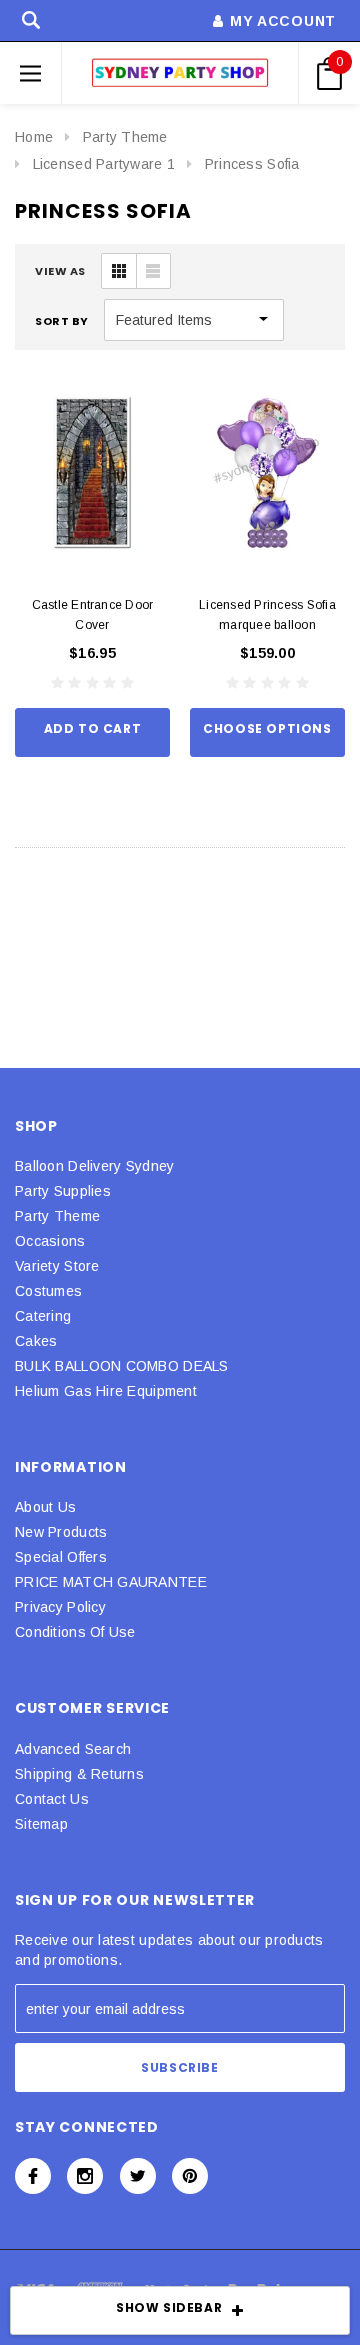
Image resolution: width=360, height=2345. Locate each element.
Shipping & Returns (79, 1774)
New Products (61, 1532)
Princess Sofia (252, 164)
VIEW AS (60, 271)
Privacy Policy (60, 1607)
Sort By (62, 321)
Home (34, 137)
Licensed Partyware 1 (104, 164)
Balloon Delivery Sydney (94, 1166)
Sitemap (41, 1824)
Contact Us (52, 1799)
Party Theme (125, 137)
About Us (45, 1507)
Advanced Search (73, 1749)
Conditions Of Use (75, 1632)
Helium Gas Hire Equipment (106, 1391)
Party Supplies (63, 1191)
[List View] (153, 271)
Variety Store (57, 1266)
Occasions (50, 1241)
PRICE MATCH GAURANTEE (111, 1582)
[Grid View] (119, 271)
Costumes (48, 1291)
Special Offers (61, 1557)
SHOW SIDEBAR (169, 2307)
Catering (43, 1316)
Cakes (36, 1341)
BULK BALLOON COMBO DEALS (122, 1366)
